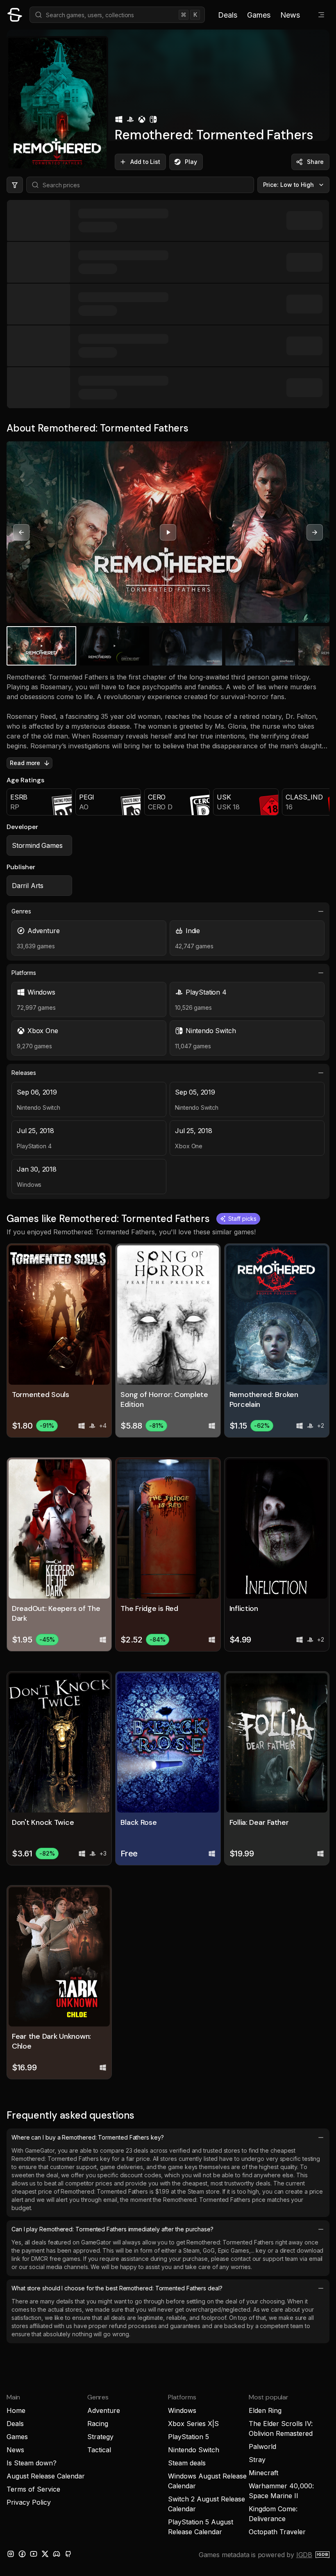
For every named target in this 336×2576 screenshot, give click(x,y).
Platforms (24, 973)
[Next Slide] (315, 532)
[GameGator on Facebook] (22, 2554)
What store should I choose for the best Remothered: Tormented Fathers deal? (117, 2288)
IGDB (304, 2555)
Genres (21, 911)
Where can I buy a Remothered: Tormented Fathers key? (88, 2137)
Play (191, 162)
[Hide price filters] (15, 185)
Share (315, 162)
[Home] (15, 15)
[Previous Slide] (21, 532)
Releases (24, 1073)
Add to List (145, 162)
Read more (25, 763)
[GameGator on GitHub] (68, 2554)
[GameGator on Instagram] (11, 2554)
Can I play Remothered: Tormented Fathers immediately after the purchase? (112, 2229)
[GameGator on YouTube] (34, 2554)
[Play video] (168, 532)
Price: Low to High (289, 185)
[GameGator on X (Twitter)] (45, 2554)
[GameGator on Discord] (57, 2554)
